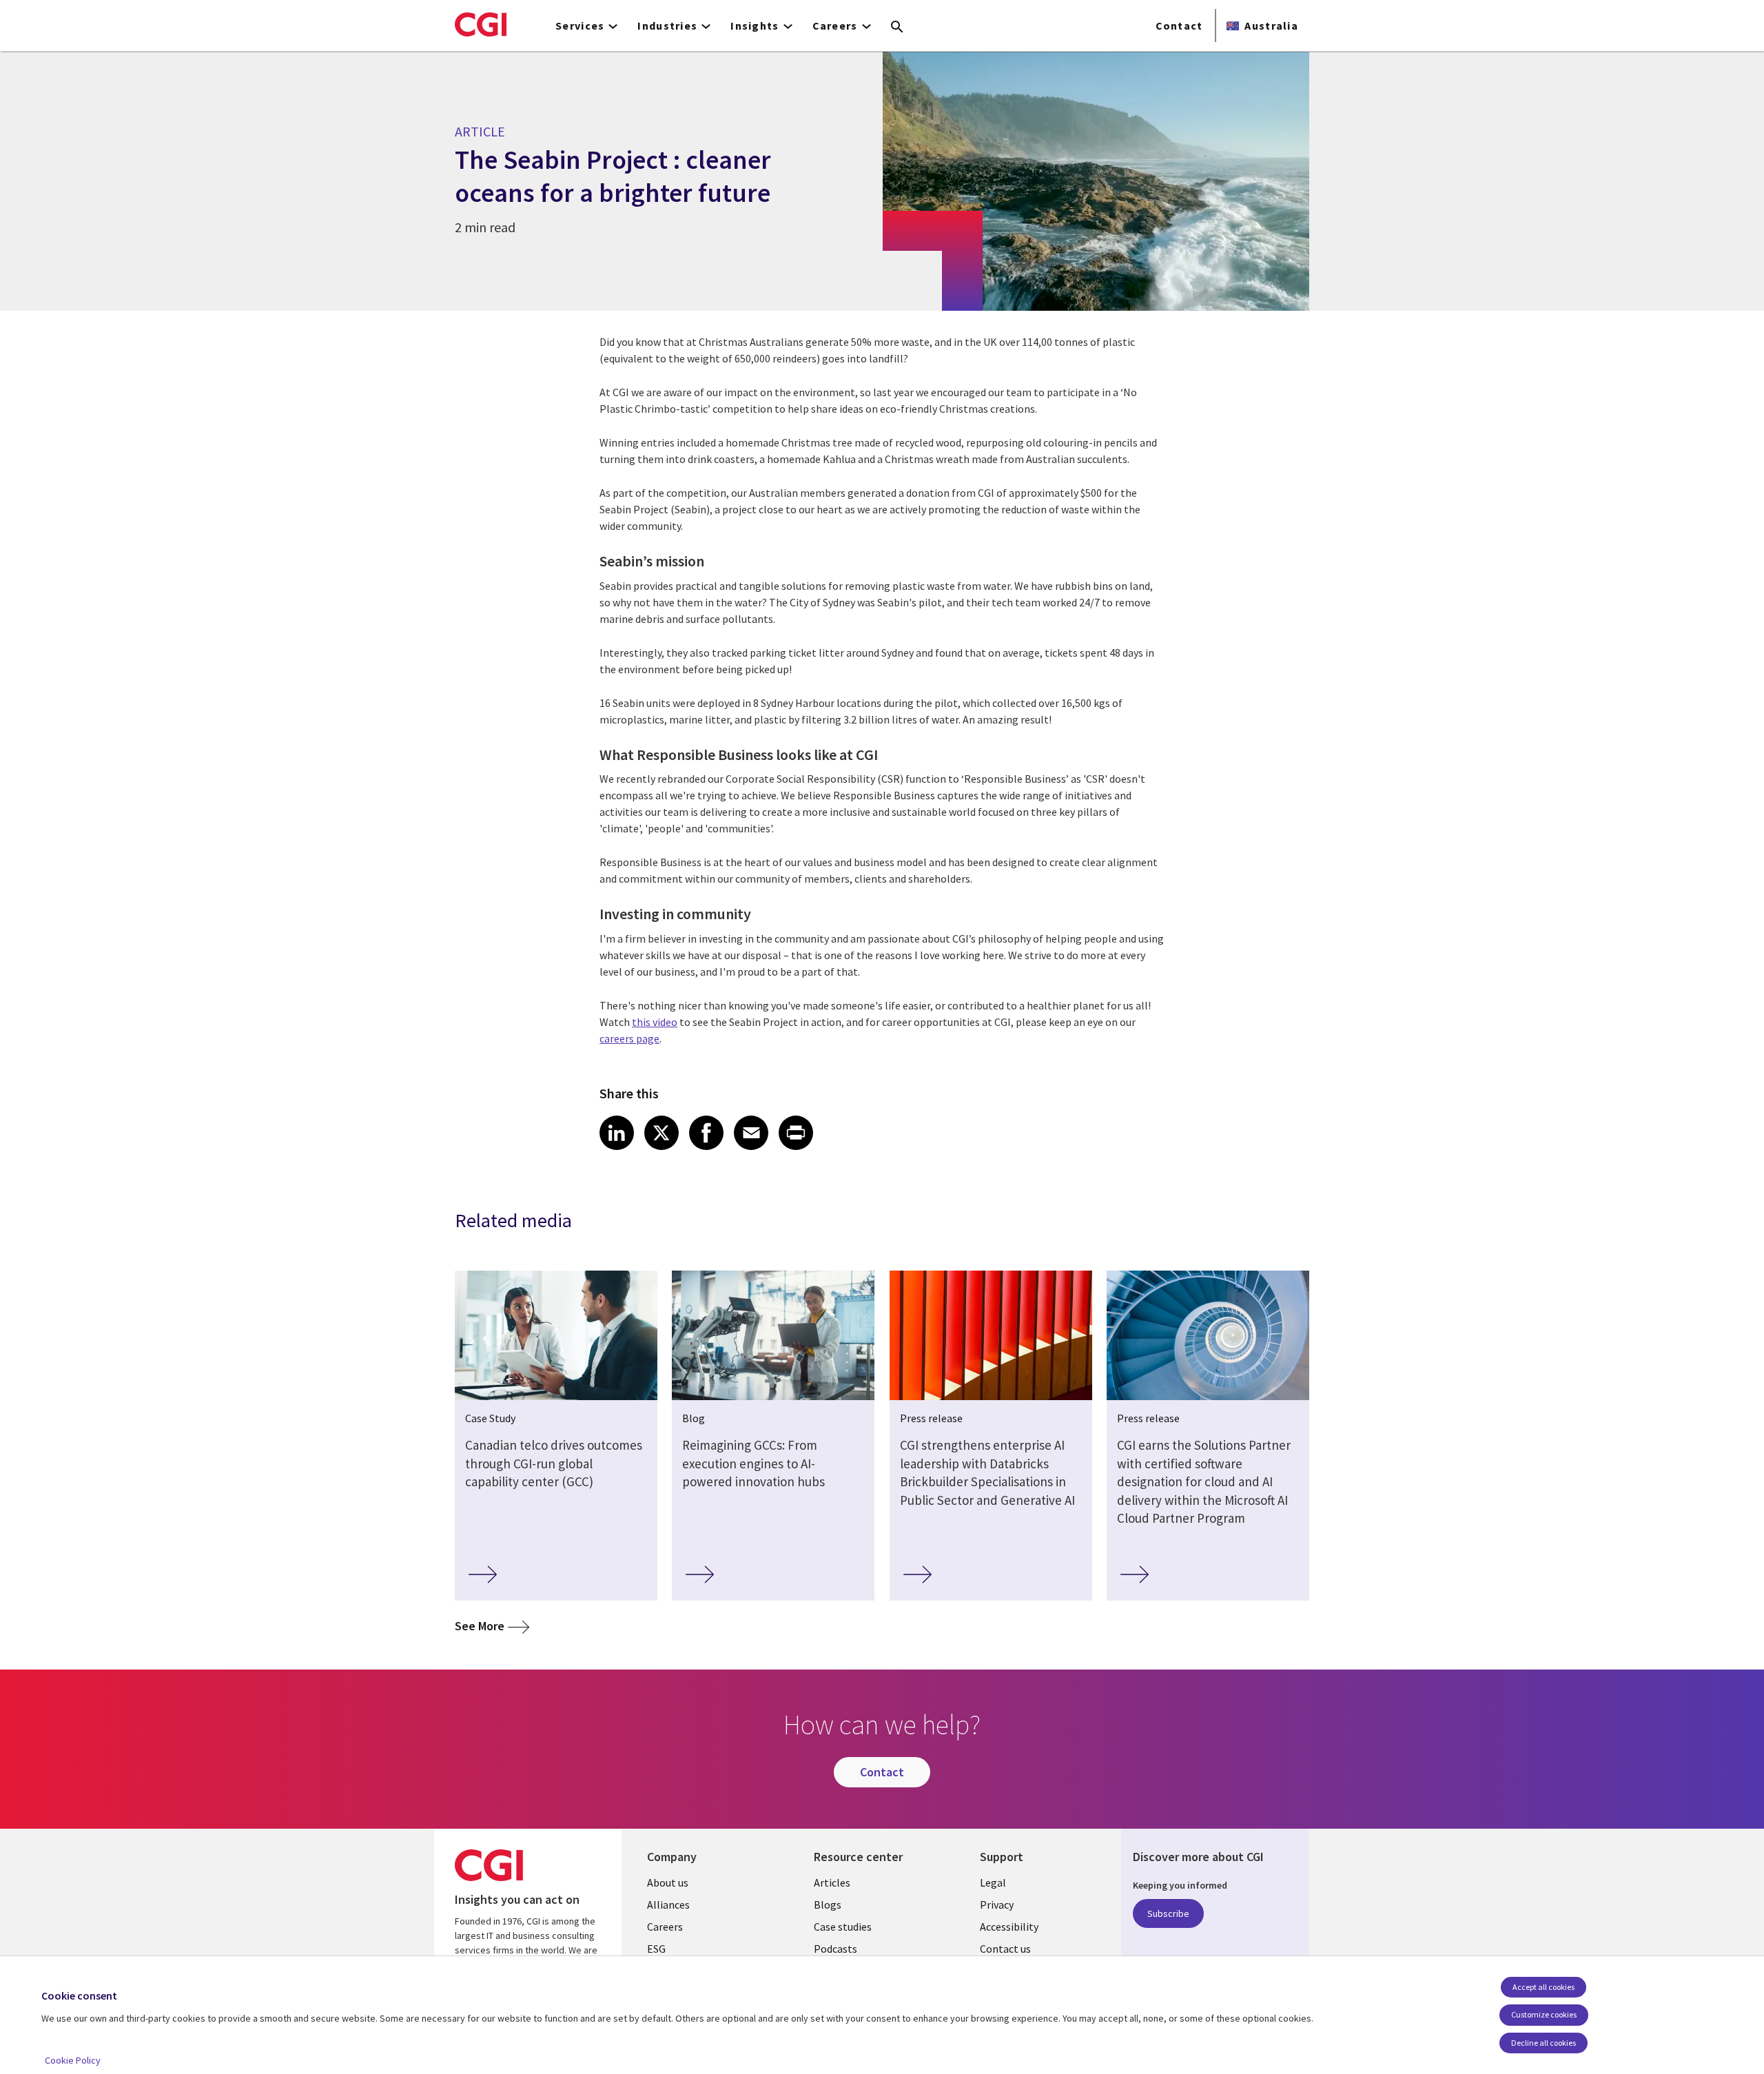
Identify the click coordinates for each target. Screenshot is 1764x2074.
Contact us (1005, 1949)
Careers (665, 1927)
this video (655, 1022)
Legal (993, 1882)
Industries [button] (667, 25)
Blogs (828, 1904)
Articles (832, 1882)
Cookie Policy (73, 2060)
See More (492, 1625)
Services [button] (580, 25)
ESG (656, 1949)
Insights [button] (755, 25)
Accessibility (1009, 1927)
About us (668, 1882)
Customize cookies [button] (1544, 2014)
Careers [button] (835, 25)
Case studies (843, 1927)
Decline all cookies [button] (1543, 2043)
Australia (1271, 25)
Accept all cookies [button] (1543, 1987)
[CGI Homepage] (481, 24)
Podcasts (835, 1949)
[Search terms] (897, 28)
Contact (1179, 25)
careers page (629, 1038)
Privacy (997, 1904)
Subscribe (1168, 1913)
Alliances (668, 1904)
